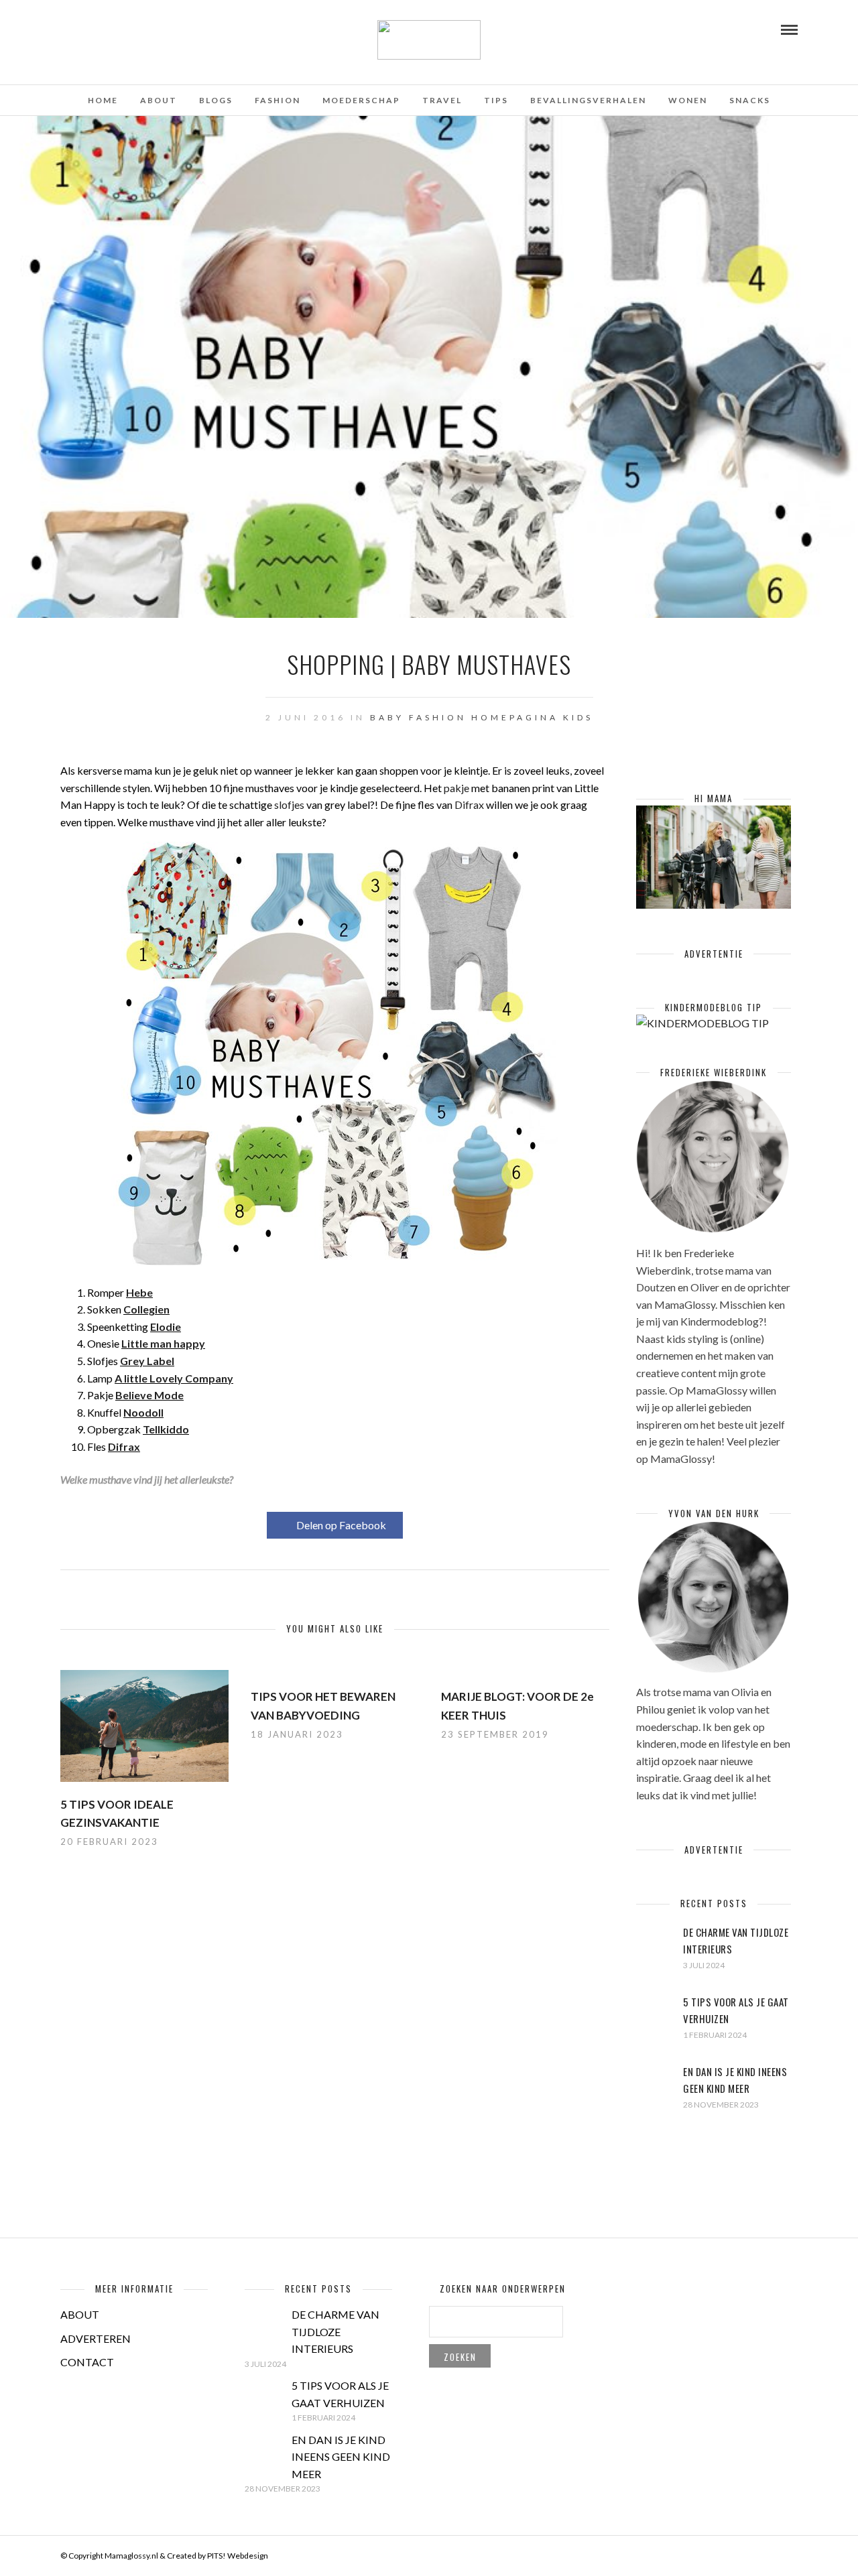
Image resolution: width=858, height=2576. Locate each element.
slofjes (289, 804)
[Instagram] (119, 29)
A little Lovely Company (174, 1378)
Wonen (688, 100)
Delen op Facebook (341, 1525)
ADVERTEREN (96, 2338)
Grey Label (147, 1361)
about (159, 100)
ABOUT (80, 2314)
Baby (387, 717)
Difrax (469, 804)
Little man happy (163, 1343)
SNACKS (750, 100)
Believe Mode (149, 1395)
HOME (103, 100)
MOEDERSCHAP (361, 100)
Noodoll (143, 1412)
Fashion (438, 717)
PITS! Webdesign (238, 2556)
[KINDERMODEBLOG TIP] (702, 1023)
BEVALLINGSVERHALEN (588, 100)
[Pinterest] (101, 29)
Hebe (139, 1292)
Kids (578, 717)
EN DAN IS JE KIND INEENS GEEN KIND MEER (341, 2457)
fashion (278, 100)
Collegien (146, 1309)
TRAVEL (442, 100)
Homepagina (515, 717)
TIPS (496, 100)
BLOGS (216, 100)
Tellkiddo (166, 1429)
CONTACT (87, 2362)
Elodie (166, 1327)
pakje (456, 788)
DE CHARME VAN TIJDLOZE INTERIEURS (335, 2331)
